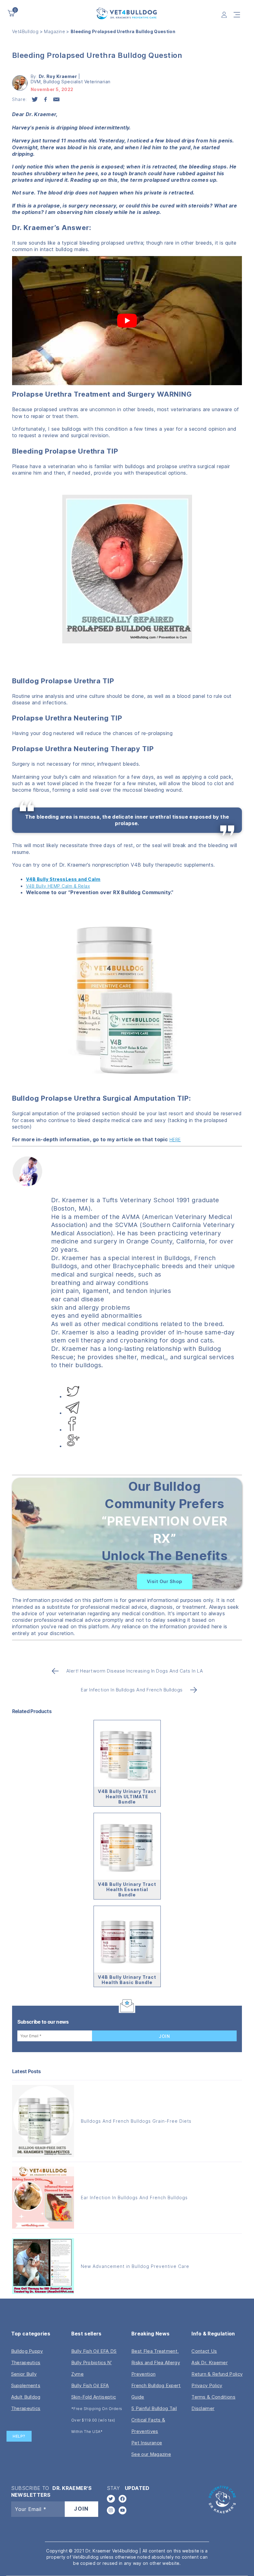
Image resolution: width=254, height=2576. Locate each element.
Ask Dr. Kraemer (210, 2363)
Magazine (55, 31)
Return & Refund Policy (217, 2374)
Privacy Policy (207, 2385)
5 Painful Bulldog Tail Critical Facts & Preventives (154, 2420)
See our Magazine (151, 2454)
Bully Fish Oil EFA (90, 2385)
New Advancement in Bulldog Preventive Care (135, 2266)
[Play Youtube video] (127, 321)
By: (54, 76)
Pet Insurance (147, 2443)
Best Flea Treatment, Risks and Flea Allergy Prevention (156, 2363)
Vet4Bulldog (25, 31)
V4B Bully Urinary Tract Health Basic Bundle (127, 1980)
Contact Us (204, 2351)
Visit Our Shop (165, 1581)
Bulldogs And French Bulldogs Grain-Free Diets (136, 2121)
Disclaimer (203, 2408)
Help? (19, 2436)
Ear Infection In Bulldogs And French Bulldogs (134, 2197)
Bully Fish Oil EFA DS (94, 2351)
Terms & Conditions (213, 2397)
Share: (20, 99)
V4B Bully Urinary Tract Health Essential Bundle (127, 1889)
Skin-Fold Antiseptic (94, 2397)
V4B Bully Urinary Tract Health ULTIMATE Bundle (127, 1797)
